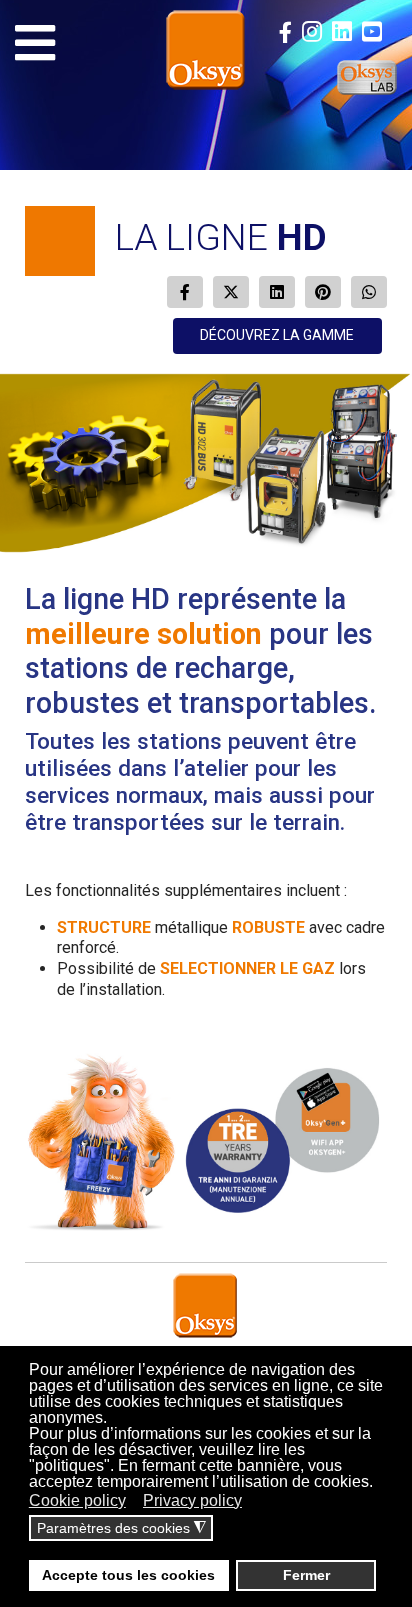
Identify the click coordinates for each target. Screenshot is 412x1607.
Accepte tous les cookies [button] (128, 1575)
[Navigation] (35, 43)
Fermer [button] (306, 1575)
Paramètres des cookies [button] (121, 1528)
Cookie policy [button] (77, 1500)
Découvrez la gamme (277, 335)
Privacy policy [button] (192, 1500)
